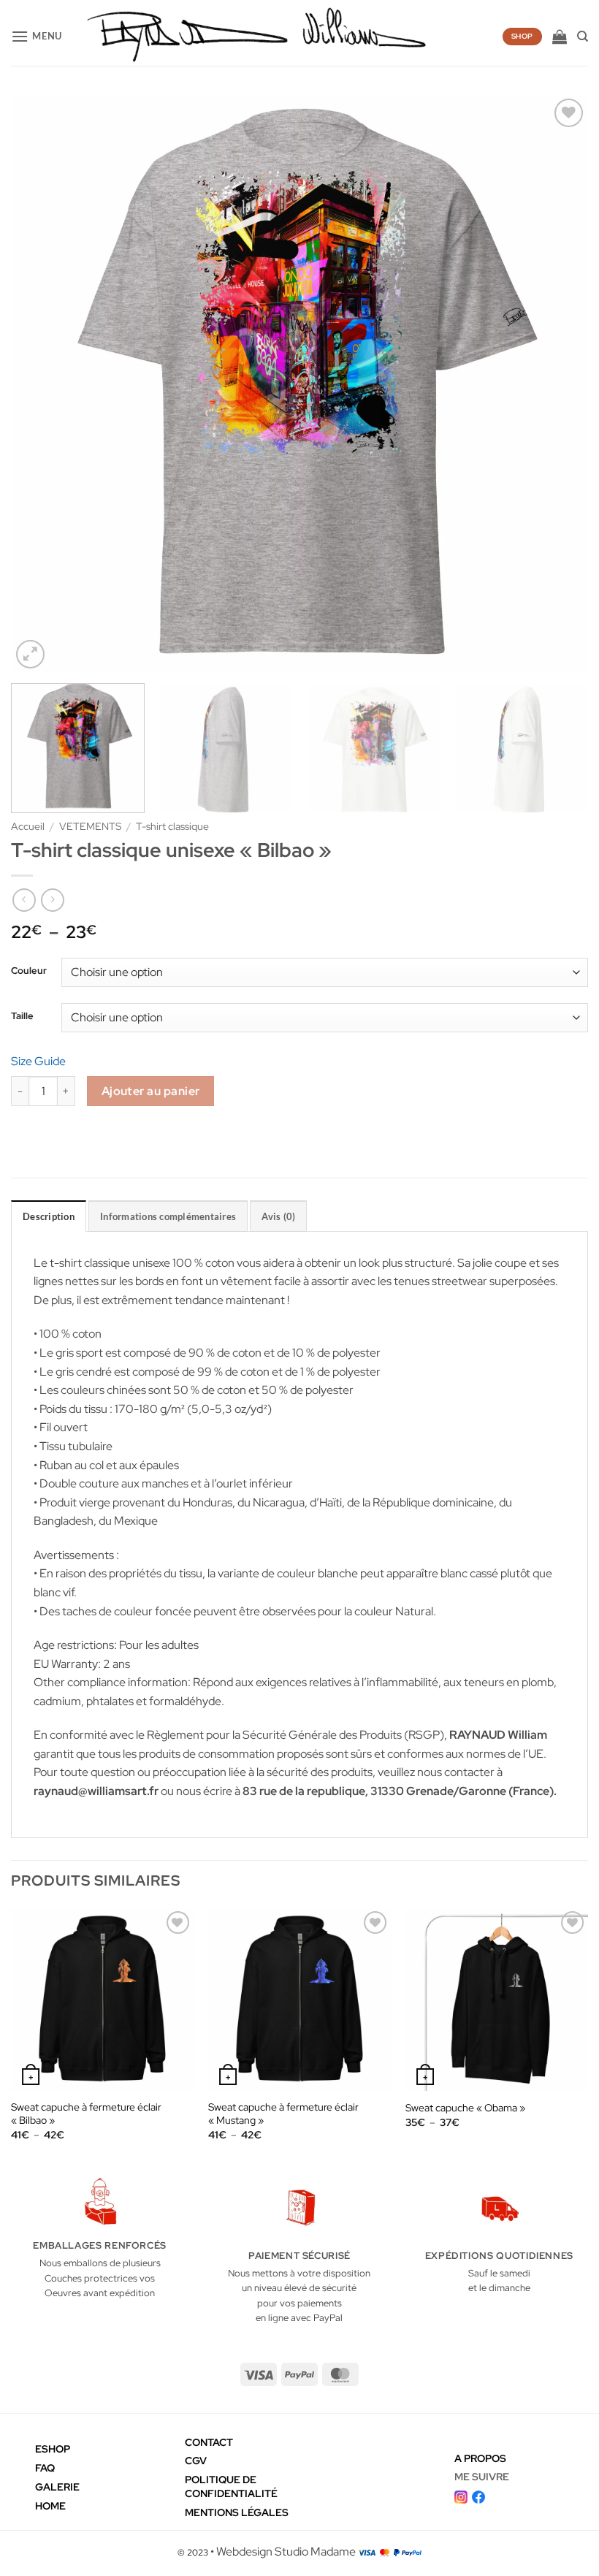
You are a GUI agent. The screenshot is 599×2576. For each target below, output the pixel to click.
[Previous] (41, 384)
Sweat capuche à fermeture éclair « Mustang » (283, 2114)
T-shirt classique (172, 826)
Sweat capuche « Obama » (465, 2108)
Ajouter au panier (151, 1091)
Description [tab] (49, 1216)
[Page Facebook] (478, 2495)
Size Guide (38, 1061)
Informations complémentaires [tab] (168, 1216)
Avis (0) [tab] (278, 1216)
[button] (37, 36)
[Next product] (24, 900)
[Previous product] (52, 900)
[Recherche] (583, 37)
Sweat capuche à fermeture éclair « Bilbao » (86, 2114)
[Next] (558, 384)
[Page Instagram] (461, 2495)
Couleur (29, 971)
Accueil (28, 826)
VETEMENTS (90, 826)
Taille (22, 1016)
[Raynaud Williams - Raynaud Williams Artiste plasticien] (256, 37)
